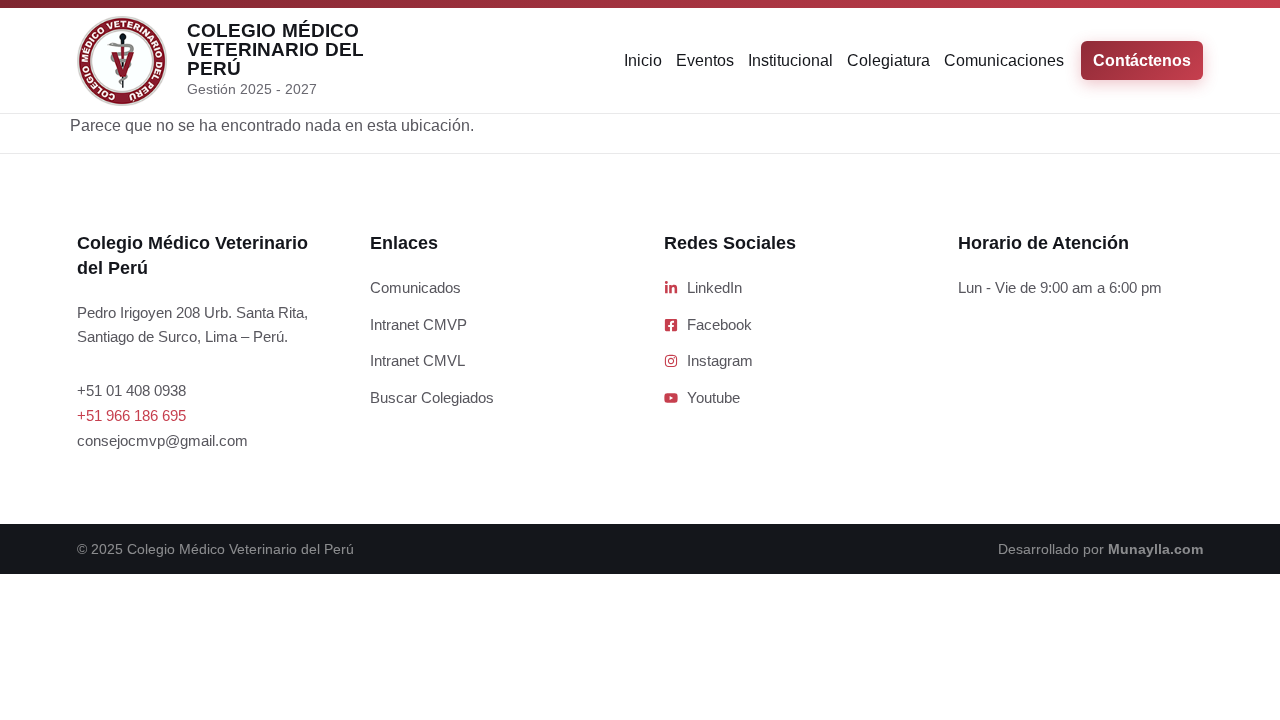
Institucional (790, 60)
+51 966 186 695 (131, 415)
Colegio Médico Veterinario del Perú (275, 49)
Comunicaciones (1004, 60)
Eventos (705, 60)
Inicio (643, 60)
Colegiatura (888, 60)
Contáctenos (1142, 60)
